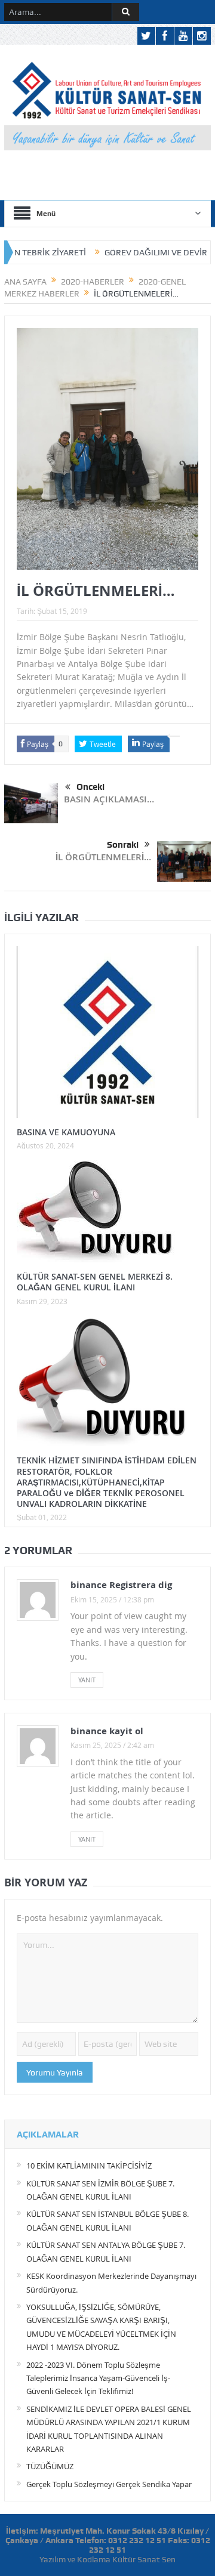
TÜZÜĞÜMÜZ (50, 2466)
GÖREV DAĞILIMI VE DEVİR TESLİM (142, 252)
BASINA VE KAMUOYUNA (66, 1132)
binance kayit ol (107, 1731)
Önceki (90, 787)
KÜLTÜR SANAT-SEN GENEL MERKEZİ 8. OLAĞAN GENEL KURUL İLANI (95, 1282)
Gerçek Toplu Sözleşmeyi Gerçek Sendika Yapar (109, 2484)
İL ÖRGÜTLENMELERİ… (103, 857)
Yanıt (87, 1680)
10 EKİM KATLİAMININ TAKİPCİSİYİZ (89, 2166)
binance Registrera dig (121, 1585)
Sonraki (123, 845)
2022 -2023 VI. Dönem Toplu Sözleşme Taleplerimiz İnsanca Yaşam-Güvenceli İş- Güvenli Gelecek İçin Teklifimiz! (98, 2378)
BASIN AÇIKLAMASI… (109, 799)
